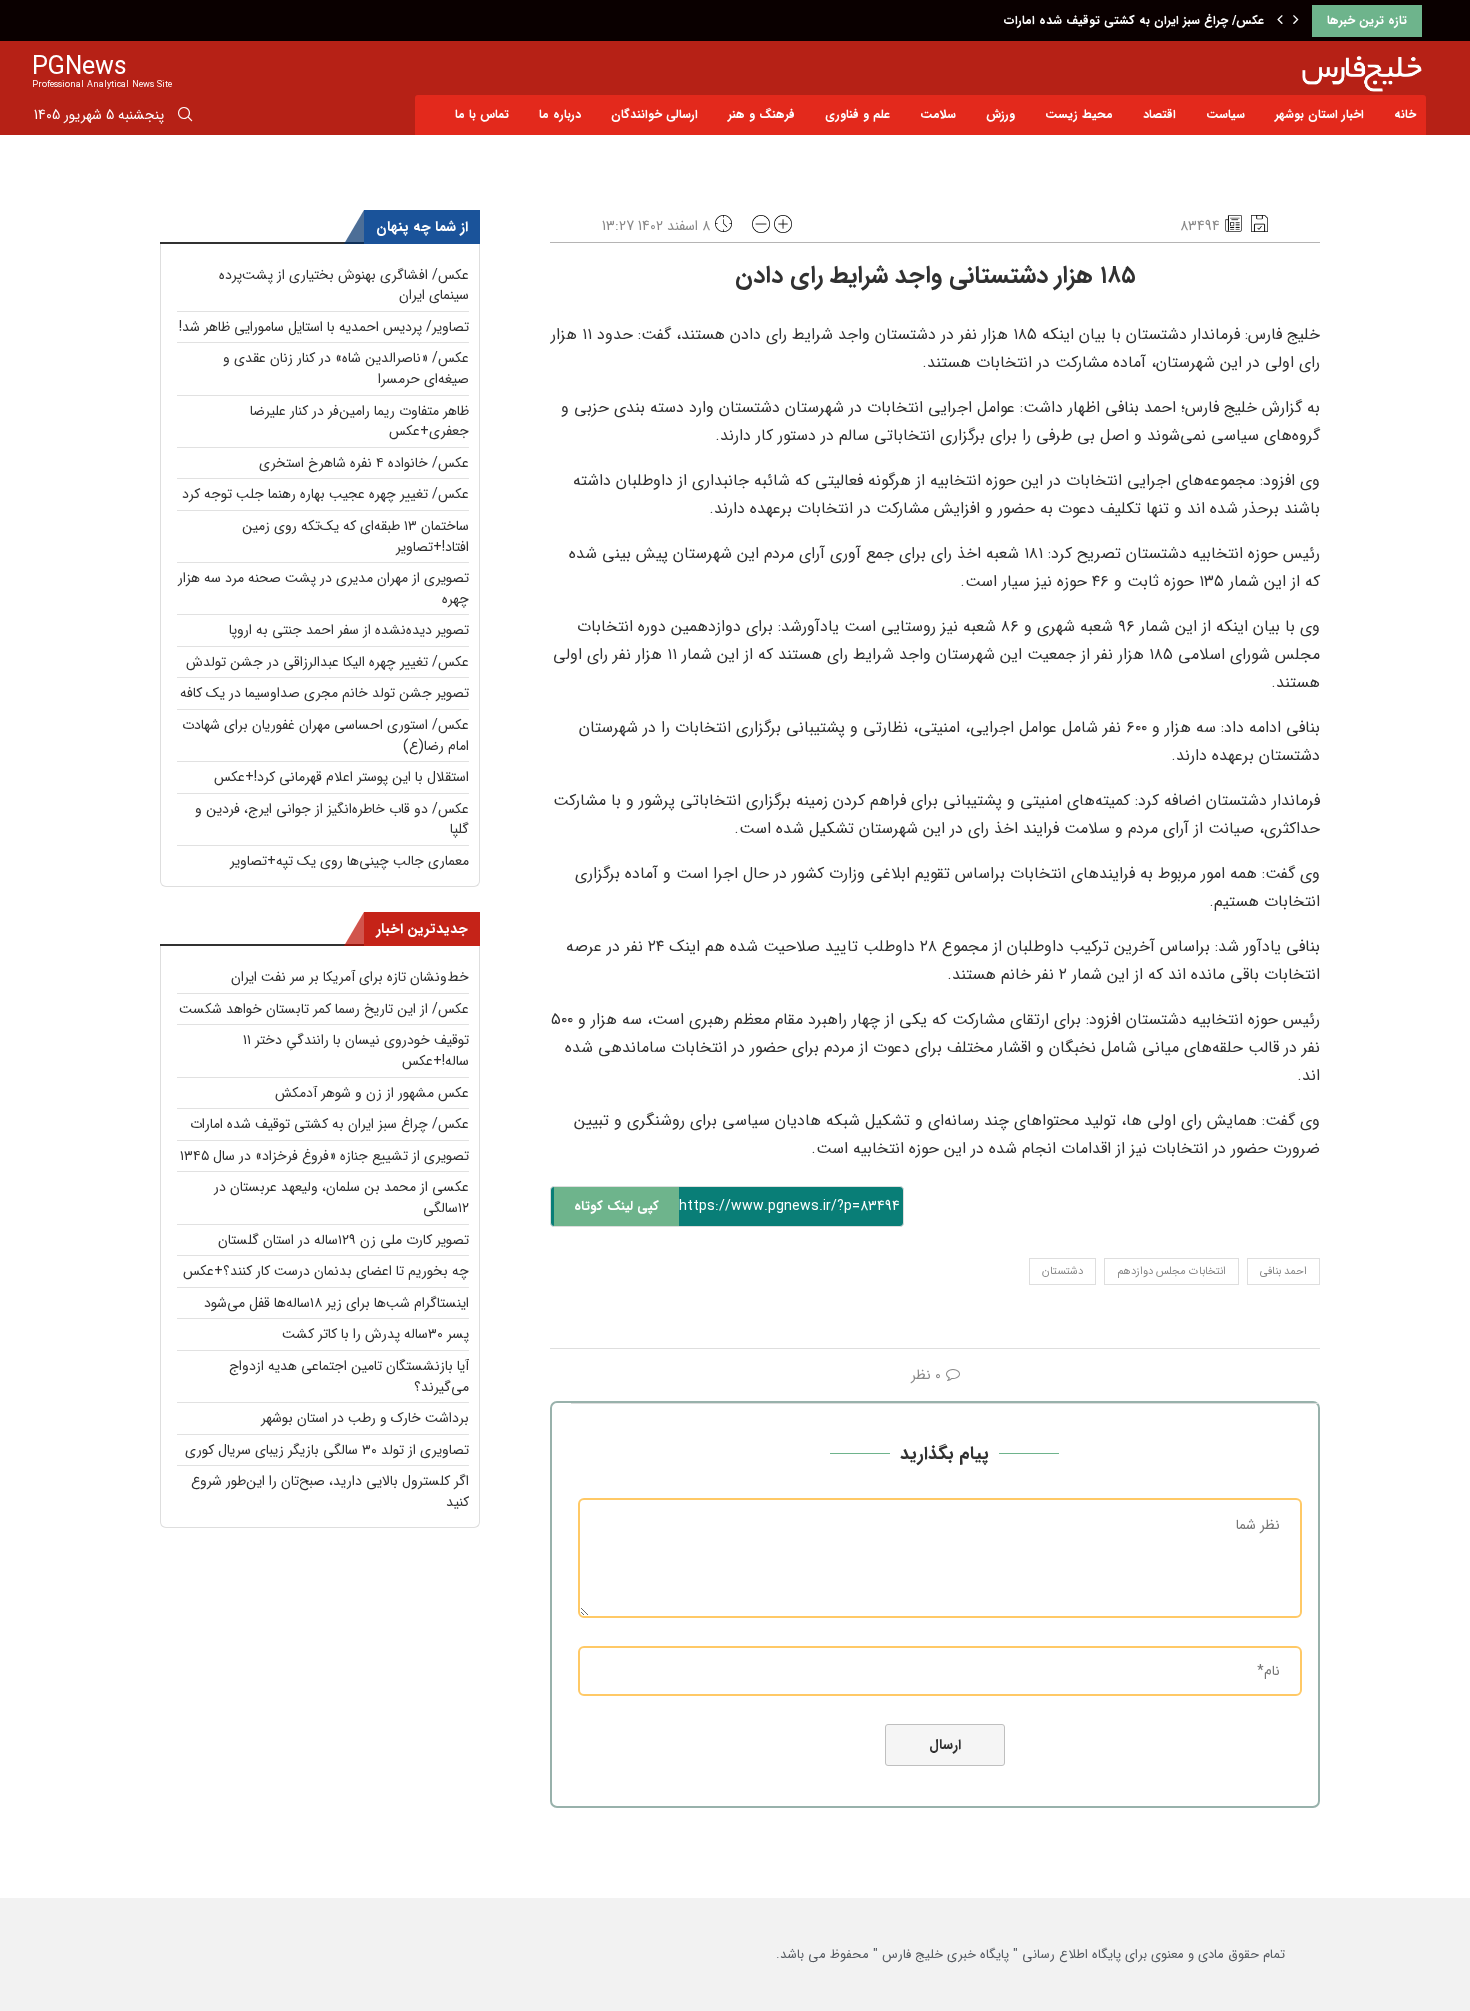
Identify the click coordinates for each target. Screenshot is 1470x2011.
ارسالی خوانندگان (654, 114)
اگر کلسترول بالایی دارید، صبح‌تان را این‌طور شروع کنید (330, 1491)
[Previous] (1280, 21)
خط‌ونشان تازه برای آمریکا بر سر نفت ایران (350, 977)
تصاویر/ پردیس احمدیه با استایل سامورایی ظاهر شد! (324, 327)
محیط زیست (1079, 114)
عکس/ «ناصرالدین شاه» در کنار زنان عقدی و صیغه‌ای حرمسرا (346, 368)
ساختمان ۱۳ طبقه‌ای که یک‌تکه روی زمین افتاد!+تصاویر (355, 536)
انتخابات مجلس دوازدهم (1171, 1271)
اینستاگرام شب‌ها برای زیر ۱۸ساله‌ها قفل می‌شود (336, 1303)
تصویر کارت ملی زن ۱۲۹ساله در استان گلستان (343, 1240)
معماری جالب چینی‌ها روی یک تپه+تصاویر (349, 861)
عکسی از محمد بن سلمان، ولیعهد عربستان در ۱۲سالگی (341, 1197)
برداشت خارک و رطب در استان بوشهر (365, 1418)
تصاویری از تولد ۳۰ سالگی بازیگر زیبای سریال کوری (327, 1450)
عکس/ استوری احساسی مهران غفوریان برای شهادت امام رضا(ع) (325, 735)
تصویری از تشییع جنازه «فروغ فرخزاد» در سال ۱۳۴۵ (324, 1156)
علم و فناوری (857, 114)
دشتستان (1062, 1271)
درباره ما (560, 114)
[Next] (1296, 21)
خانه (1405, 114)
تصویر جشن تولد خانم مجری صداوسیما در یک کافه (324, 693)
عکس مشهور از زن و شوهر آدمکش (372, 1093)
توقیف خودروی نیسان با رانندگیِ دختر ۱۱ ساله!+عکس (356, 1050)
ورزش (1000, 114)
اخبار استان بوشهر (1319, 114)
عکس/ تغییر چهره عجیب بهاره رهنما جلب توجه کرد (325, 494)
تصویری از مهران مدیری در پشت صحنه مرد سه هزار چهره (323, 588)
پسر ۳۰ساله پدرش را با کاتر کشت (375, 1334)
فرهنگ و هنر (761, 114)
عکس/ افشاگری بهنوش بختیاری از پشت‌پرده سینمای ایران (344, 285)
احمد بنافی (1283, 1271)
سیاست (1225, 114)
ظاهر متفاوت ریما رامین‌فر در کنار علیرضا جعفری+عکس (359, 421)
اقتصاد (1159, 114)
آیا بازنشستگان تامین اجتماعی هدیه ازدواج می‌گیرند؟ (349, 1376)
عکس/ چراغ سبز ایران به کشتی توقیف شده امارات (1134, 20)
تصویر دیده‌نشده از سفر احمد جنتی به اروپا (349, 630)
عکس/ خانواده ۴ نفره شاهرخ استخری (364, 463)
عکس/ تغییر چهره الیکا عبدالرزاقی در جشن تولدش (327, 662)
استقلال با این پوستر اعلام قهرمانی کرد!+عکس (341, 777)
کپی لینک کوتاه (616, 1206)
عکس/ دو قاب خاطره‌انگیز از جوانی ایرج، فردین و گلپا (332, 819)
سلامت (938, 114)
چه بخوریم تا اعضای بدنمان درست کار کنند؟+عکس (326, 1271)
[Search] (185, 118)
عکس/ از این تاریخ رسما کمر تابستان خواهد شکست (324, 1009)
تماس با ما (482, 114)
